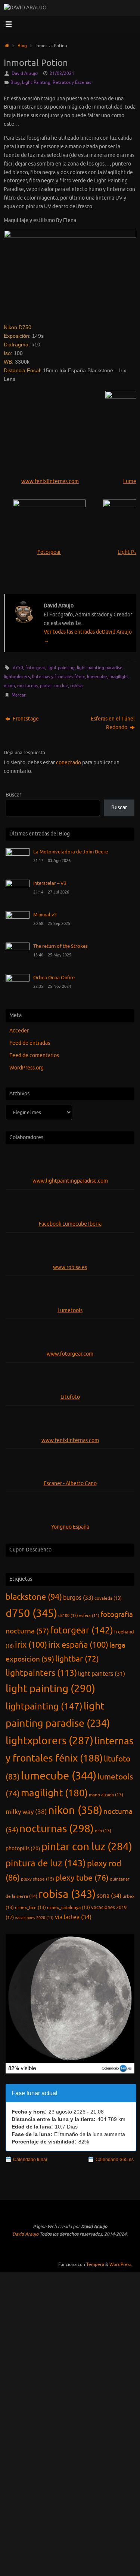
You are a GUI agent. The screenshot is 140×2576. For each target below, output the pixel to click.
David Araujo (25, 73)
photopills (23, 1849)
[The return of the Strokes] (18, 948)
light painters (102, 1674)
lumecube (97, 677)
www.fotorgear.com (70, 1354)
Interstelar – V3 (50, 883)
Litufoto (70, 1397)
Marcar (18, 695)
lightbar (77, 1659)
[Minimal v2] (18, 917)
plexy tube (82, 1878)
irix (31, 1645)
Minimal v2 (45, 915)
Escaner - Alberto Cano (70, 1483)
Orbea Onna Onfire (54, 978)
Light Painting (36, 82)
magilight (119, 677)
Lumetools (70, 1310)
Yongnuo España (70, 1527)
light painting (61, 668)
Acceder (19, 1031)
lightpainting (44, 1706)
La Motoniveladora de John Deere (71, 852)
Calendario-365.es (115, 2160)
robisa (76, 686)
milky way (26, 1812)
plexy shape (38, 1879)
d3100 (68, 1615)
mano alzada (106, 1795)
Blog (22, 46)
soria (109, 1896)
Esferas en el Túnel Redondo (113, 723)
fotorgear (35, 668)
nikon (9, 686)
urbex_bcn (30, 1908)
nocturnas (27, 686)
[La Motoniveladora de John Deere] (18, 854)
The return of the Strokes (60, 946)
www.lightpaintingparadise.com (70, 1181)
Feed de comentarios (34, 1055)
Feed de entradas (30, 1043)
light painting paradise (100, 668)
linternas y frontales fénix (58, 677)
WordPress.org (27, 1068)
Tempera (95, 2264)
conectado (69, 763)
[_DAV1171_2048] (70, 274)
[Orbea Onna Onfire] (18, 980)
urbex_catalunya (69, 1908)
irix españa (78, 1645)
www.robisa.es (70, 1267)
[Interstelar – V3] (18, 885)
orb (103, 1831)
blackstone (34, 1597)
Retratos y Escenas (72, 82)
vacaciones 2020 (34, 1918)
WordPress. (121, 2264)
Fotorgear (49, 552)
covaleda (108, 1598)
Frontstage (25, 719)
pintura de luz (46, 1863)
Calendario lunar (30, 2160)
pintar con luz (54, 686)
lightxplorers (17, 677)
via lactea (73, 1917)
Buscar (13, 795)
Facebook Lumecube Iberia (70, 1224)
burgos (78, 1598)
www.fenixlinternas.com (50, 481)
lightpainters (41, 1673)
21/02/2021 (62, 73)
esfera (89, 1616)
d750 (18, 668)
